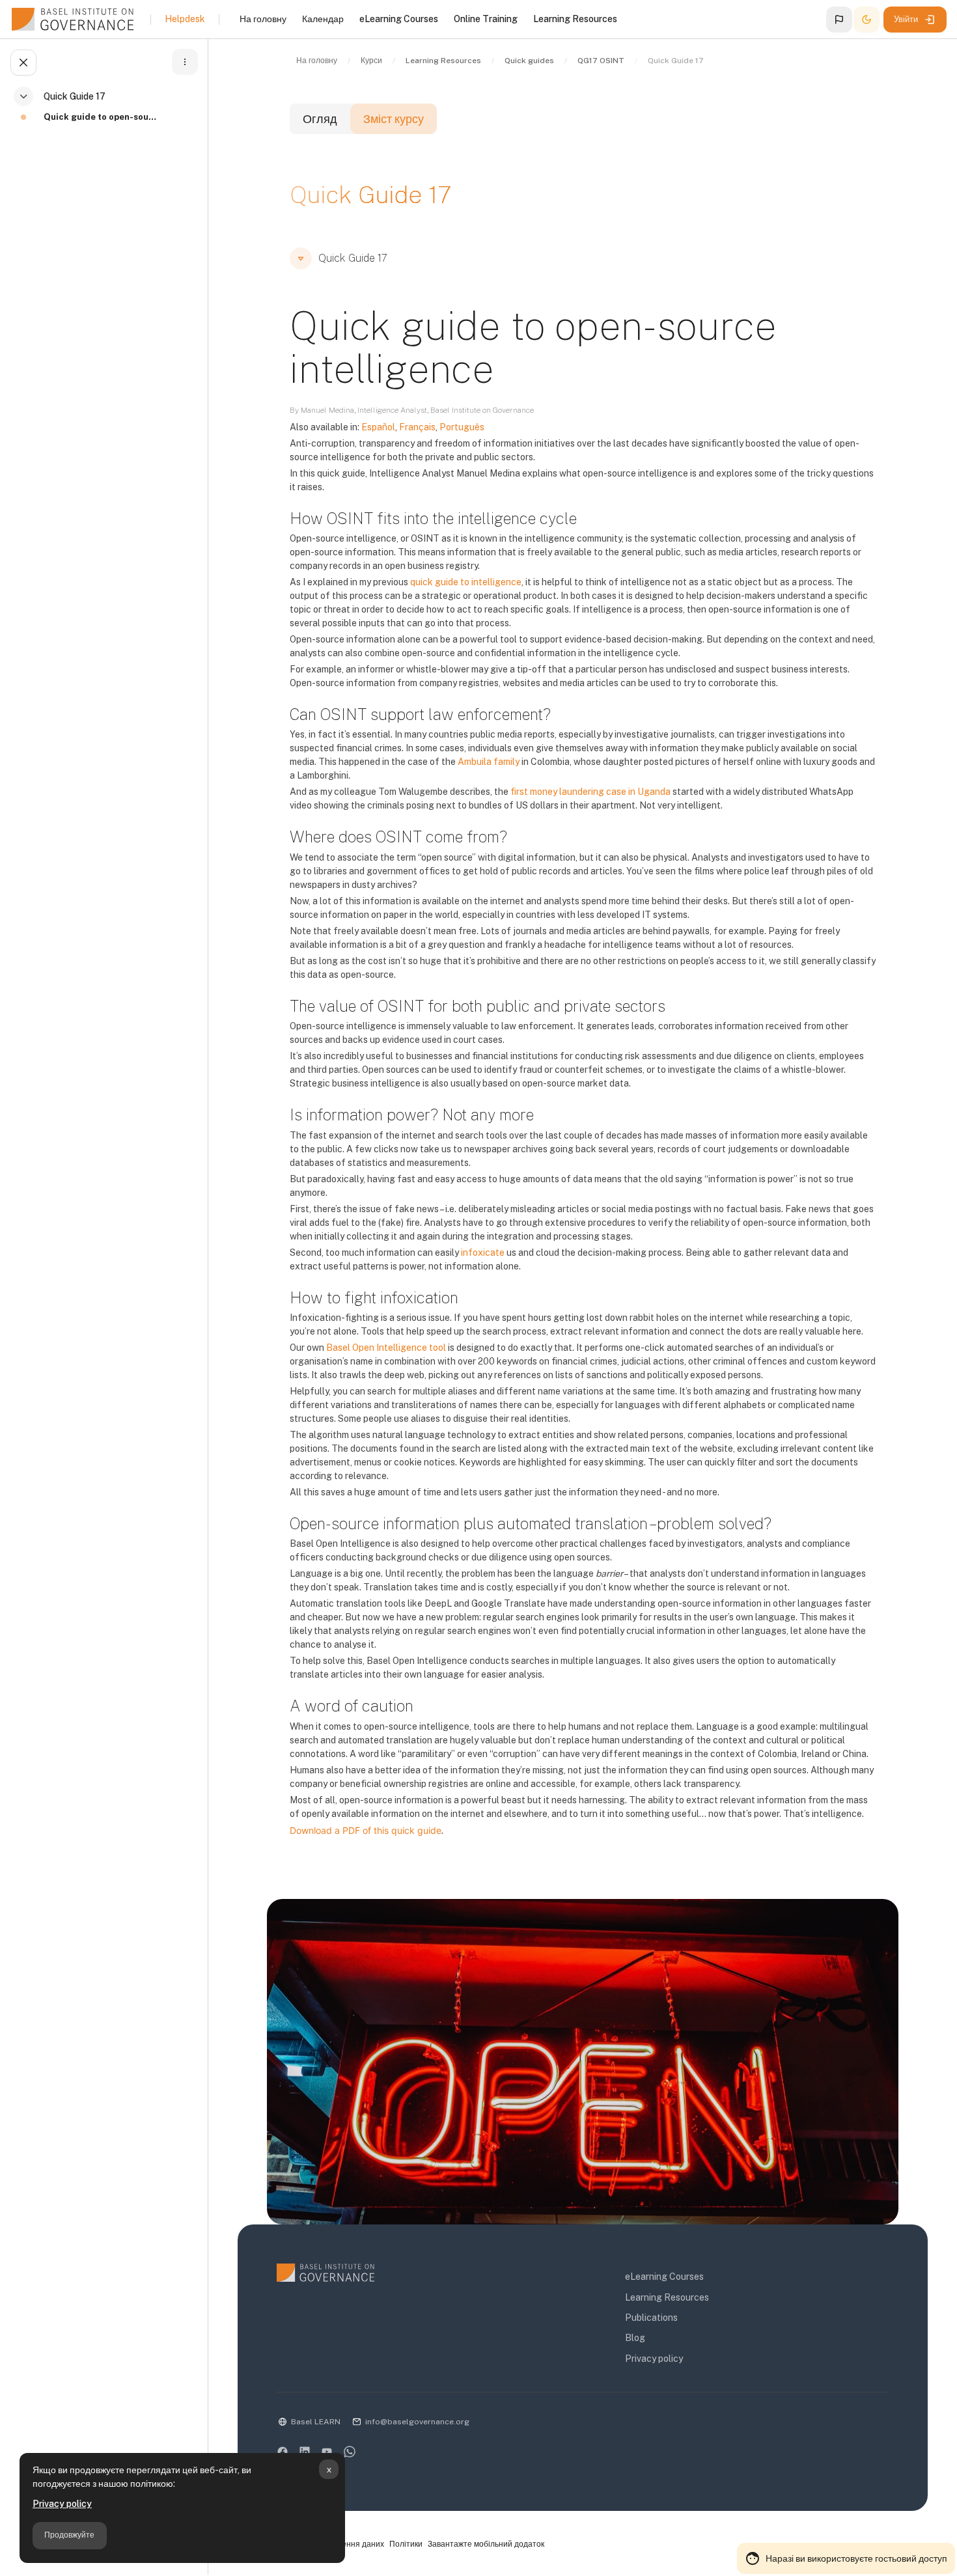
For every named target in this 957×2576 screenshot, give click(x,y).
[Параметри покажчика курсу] (185, 62)
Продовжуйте (69, 2535)
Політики (406, 2544)
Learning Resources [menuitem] (575, 19)
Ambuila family (489, 762)
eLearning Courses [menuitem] (399, 19)
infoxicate (483, 1253)
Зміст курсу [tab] (394, 119)
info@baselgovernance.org (417, 2422)
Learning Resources (667, 2297)
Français (417, 427)
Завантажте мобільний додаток (486, 2544)
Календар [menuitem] (323, 19)
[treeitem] (107, 113)
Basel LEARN (316, 2422)
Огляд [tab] (320, 119)
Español (378, 427)
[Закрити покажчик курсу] (23, 62)
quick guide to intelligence (466, 582)
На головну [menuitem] (263, 19)
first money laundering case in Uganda (590, 792)
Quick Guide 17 (75, 96)
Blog (635, 2338)
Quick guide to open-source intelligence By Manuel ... (102, 117)
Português (462, 427)
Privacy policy (62, 2504)
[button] (839, 20)
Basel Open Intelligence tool (386, 1348)
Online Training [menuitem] (486, 19)
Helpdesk (185, 19)
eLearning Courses (664, 2277)
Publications (651, 2318)
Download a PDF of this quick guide (366, 1830)
